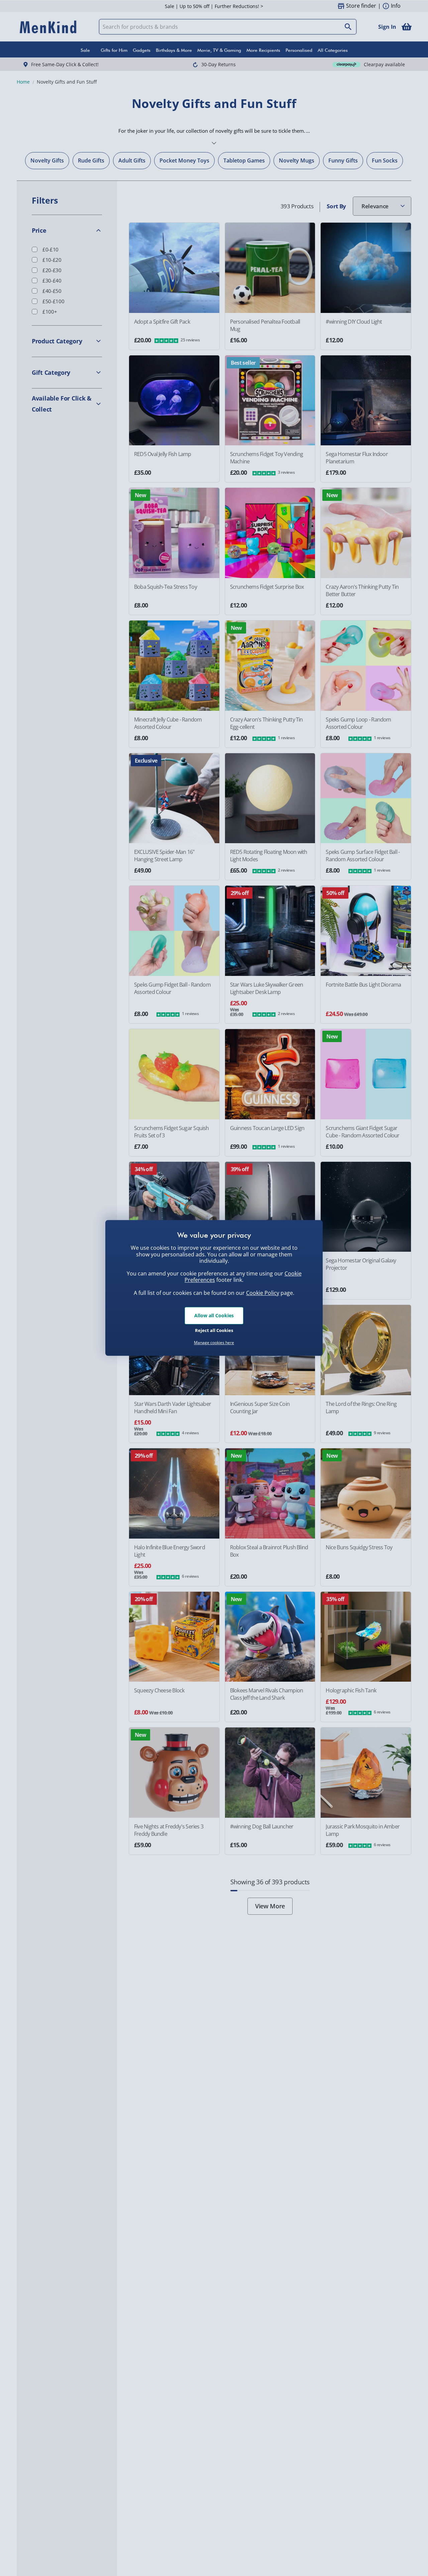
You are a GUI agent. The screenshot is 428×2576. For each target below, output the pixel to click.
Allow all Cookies (214, 1315)
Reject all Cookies (214, 1330)
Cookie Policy (263, 1293)
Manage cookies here (214, 1343)
